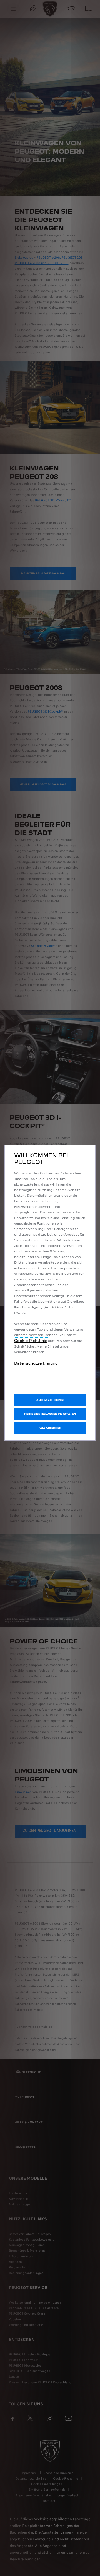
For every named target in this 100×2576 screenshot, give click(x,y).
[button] (50, 1414)
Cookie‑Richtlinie (31, 1341)
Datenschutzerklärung (36, 1363)
